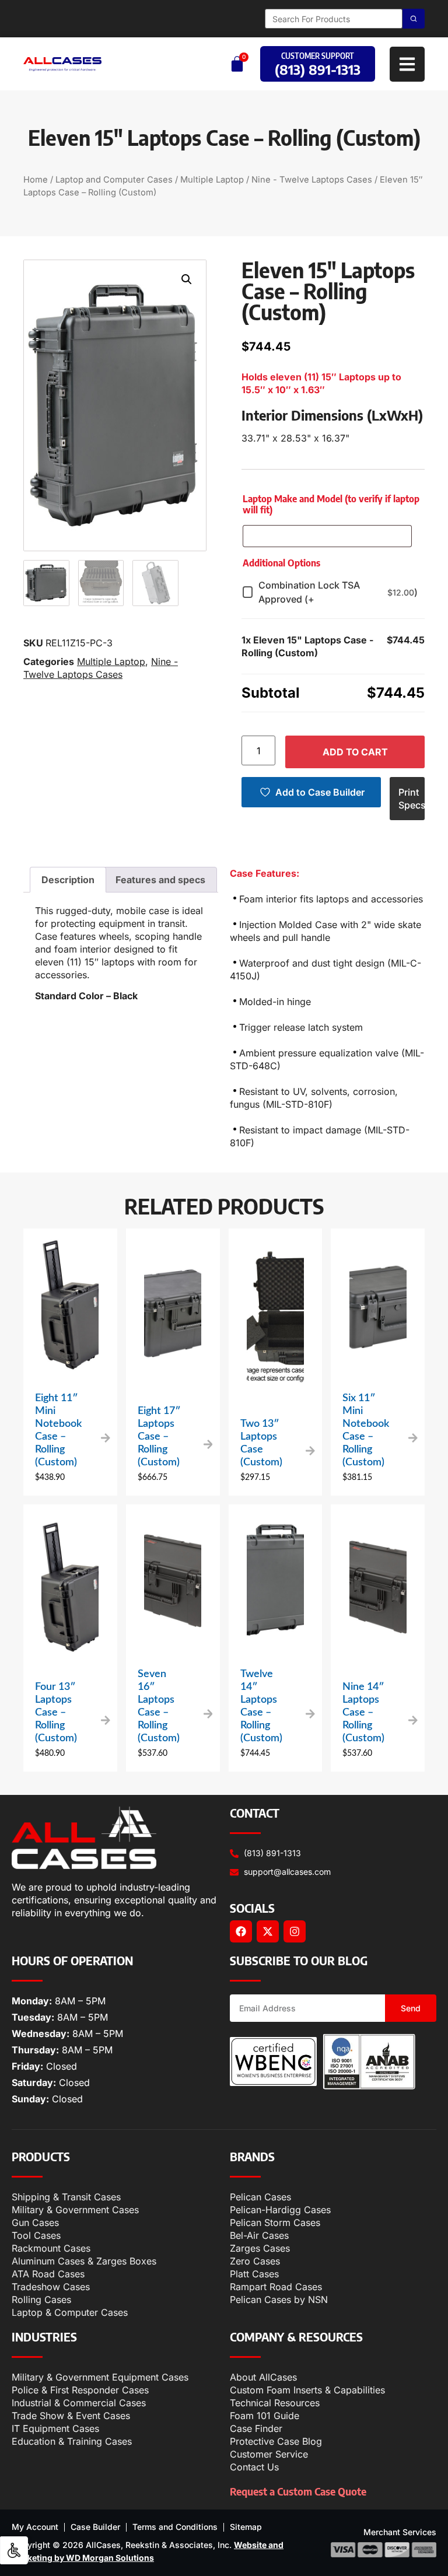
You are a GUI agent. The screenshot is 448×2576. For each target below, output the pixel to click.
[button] (187, 279)
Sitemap (246, 2527)
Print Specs (412, 799)
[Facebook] (241, 1931)
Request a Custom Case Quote (298, 2491)
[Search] (414, 19)
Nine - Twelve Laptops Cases (312, 180)
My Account (35, 2527)
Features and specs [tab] (160, 880)
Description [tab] (68, 880)
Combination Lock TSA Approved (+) (338, 592)
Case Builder (95, 2527)
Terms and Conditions (175, 2527)
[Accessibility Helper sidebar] (14, 2550)
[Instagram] (295, 1931)
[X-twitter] (268, 1931)
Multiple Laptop (212, 180)
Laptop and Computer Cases (114, 180)
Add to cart (355, 752)
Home (36, 180)
